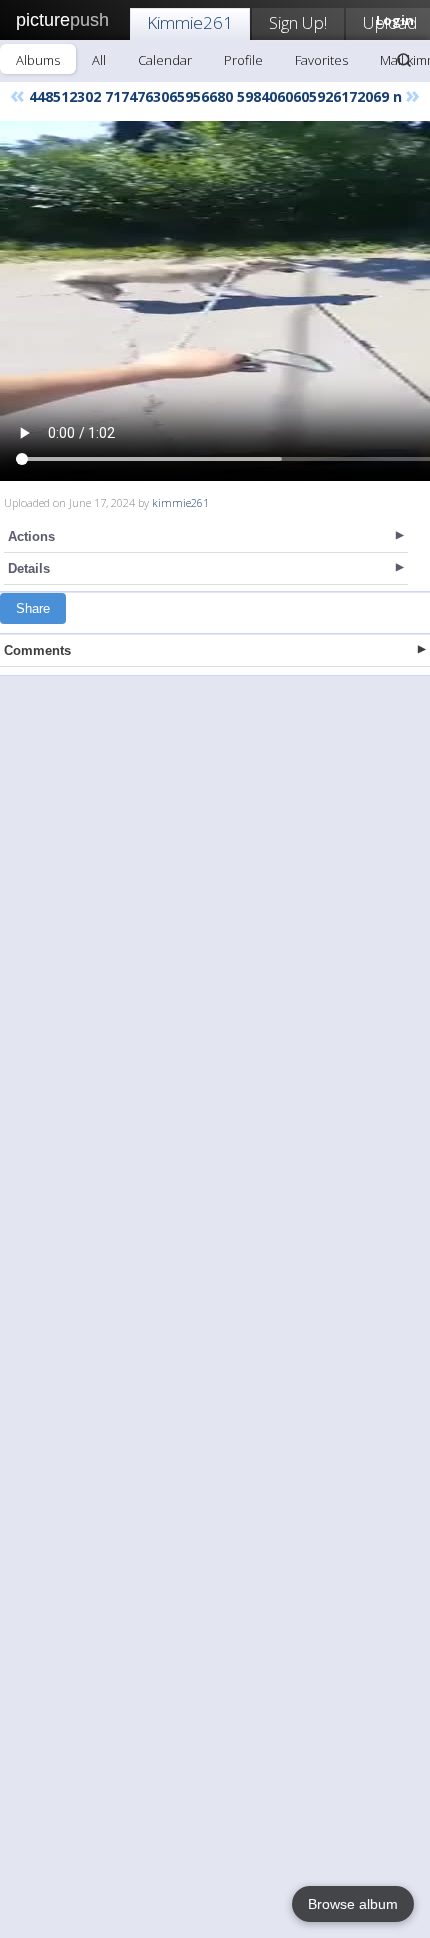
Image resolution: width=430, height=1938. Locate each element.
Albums (38, 60)
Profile (243, 60)
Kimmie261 (190, 22)
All (99, 60)
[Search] (404, 60)
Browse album (353, 1904)
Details (29, 568)
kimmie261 (180, 502)
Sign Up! (298, 22)
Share (33, 608)
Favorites (321, 60)
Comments (37, 650)
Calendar (165, 60)
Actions (31, 536)
